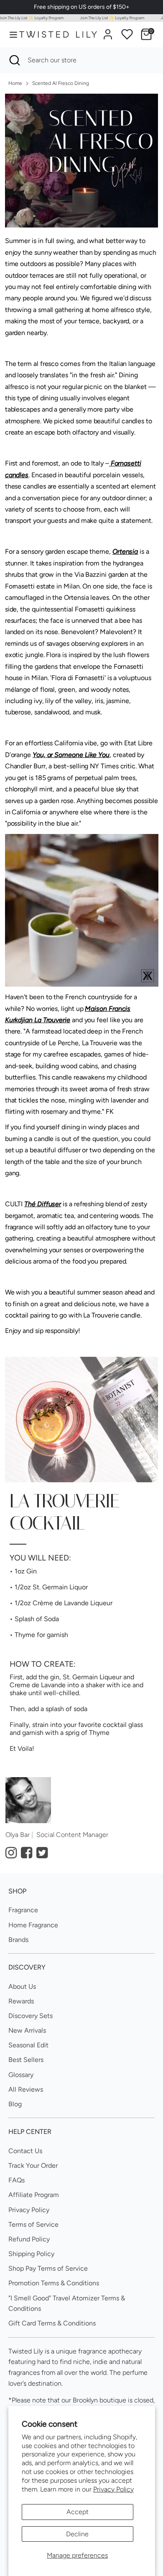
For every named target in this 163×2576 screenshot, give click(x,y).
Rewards (21, 2001)
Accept (78, 2512)
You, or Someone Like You (71, 755)
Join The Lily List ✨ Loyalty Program (102, 18)
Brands (18, 1940)
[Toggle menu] (10, 35)
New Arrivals (27, 2030)
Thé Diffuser (43, 1204)
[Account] (108, 31)
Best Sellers (26, 2060)
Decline (77, 2534)
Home (15, 83)
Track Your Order (33, 2165)
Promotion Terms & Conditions (54, 2283)
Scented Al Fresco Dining (61, 83)
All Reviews (26, 2089)
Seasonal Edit (28, 2045)
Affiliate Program (34, 2195)
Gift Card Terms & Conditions (52, 2323)
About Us (22, 1986)
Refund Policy (29, 2239)
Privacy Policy (113, 2489)
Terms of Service (33, 2224)
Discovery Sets (31, 2016)
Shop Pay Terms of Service (48, 2268)
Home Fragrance (33, 1925)
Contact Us (25, 2151)
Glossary (21, 2075)
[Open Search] (14, 60)
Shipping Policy (31, 2254)
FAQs (17, 2180)
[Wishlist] (127, 34)
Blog (15, 2104)
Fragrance (23, 1910)
